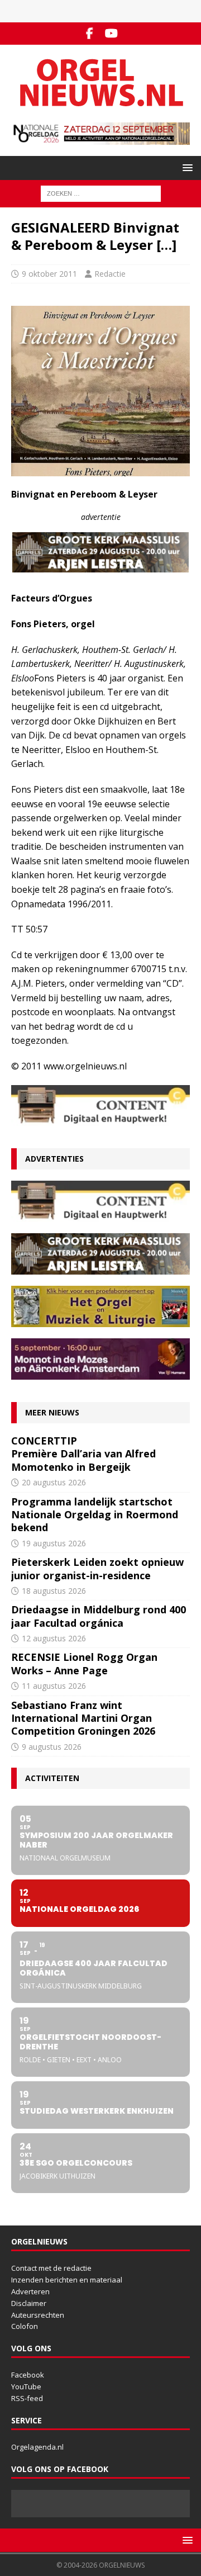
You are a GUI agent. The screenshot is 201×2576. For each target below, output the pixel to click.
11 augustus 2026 (54, 1686)
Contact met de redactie (51, 2268)
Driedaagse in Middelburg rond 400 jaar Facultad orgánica (99, 1616)
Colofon (25, 2326)
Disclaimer (29, 2303)
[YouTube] (111, 34)
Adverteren (30, 2291)
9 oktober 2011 (49, 274)
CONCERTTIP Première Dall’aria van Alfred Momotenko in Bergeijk (83, 1454)
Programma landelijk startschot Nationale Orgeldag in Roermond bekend (95, 1515)
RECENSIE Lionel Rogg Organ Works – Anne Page (84, 1663)
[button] (186, 167)
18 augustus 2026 (54, 1591)
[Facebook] (90, 34)
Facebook (28, 2375)
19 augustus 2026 (54, 1543)
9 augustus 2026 (52, 1747)
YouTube (26, 2386)
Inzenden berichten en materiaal (67, 2280)
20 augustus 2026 (54, 1482)
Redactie (110, 274)
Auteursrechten (38, 2315)
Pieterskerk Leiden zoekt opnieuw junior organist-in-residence (97, 1568)
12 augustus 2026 (54, 1638)
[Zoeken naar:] (101, 193)
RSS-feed (27, 2398)
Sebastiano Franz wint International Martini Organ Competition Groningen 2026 (83, 1718)
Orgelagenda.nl (37, 2447)
